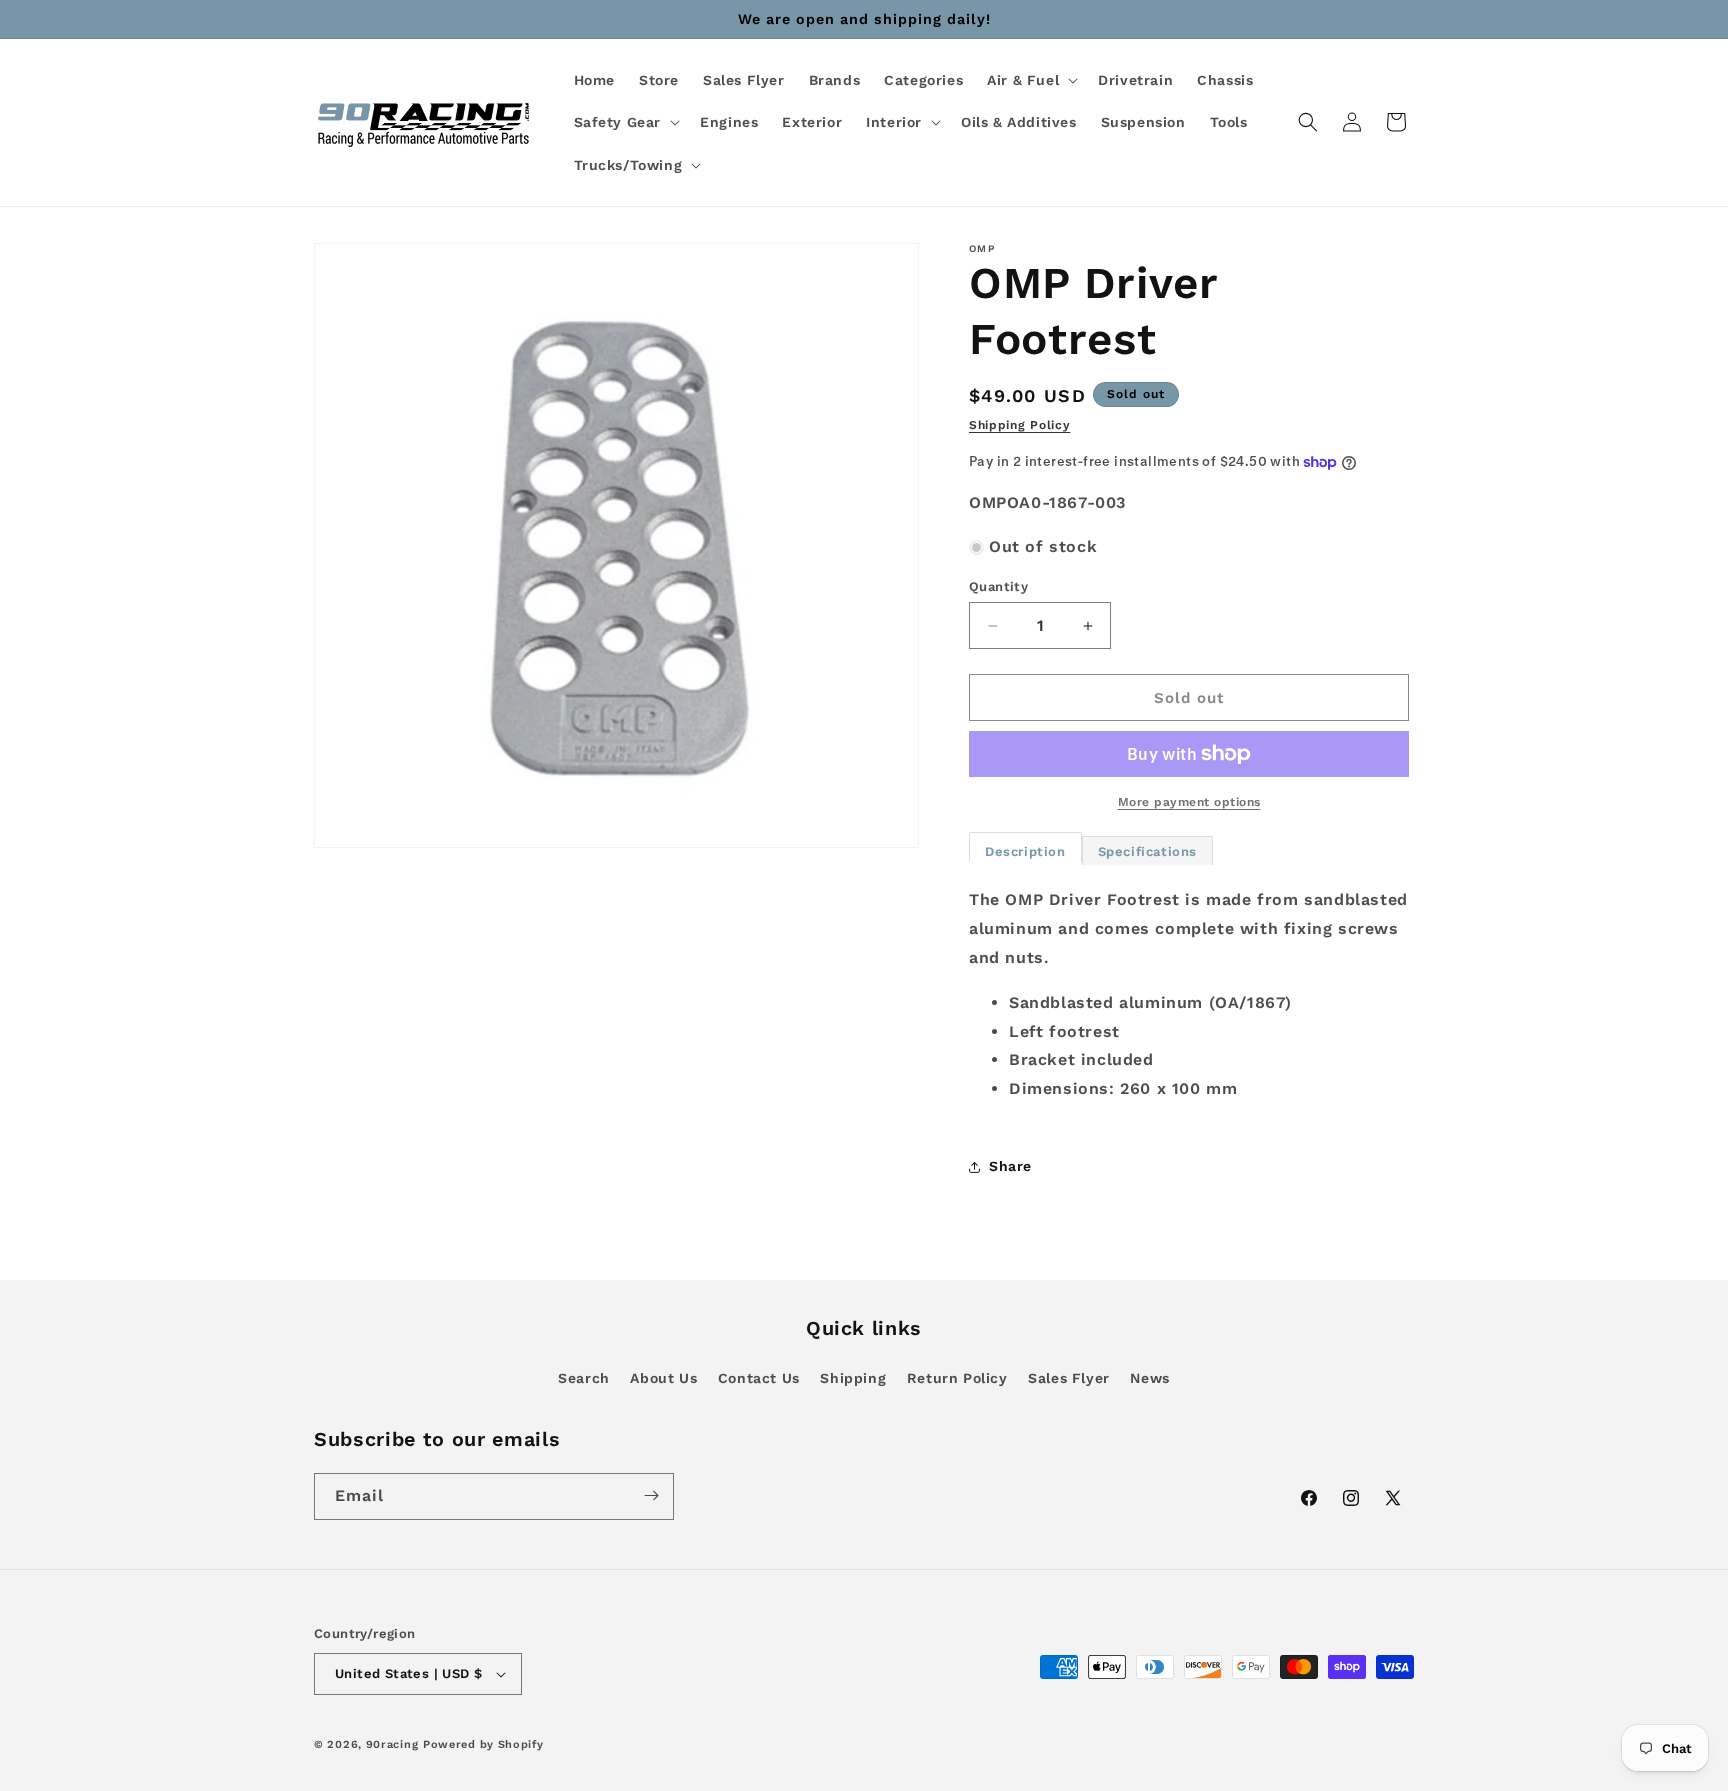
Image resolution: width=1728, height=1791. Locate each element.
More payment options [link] (1189, 802)
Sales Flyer (1069, 1378)
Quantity (998, 586)
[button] (1030, 80)
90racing (392, 1744)
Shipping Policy (1020, 425)
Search (584, 1378)
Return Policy (957, 1378)
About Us (663, 1378)
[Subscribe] (651, 1495)
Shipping (853, 1378)
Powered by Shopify (483, 1744)
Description (1025, 851)
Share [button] (1010, 1166)
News (1149, 1378)
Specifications (1147, 851)
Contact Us (759, 1378)
